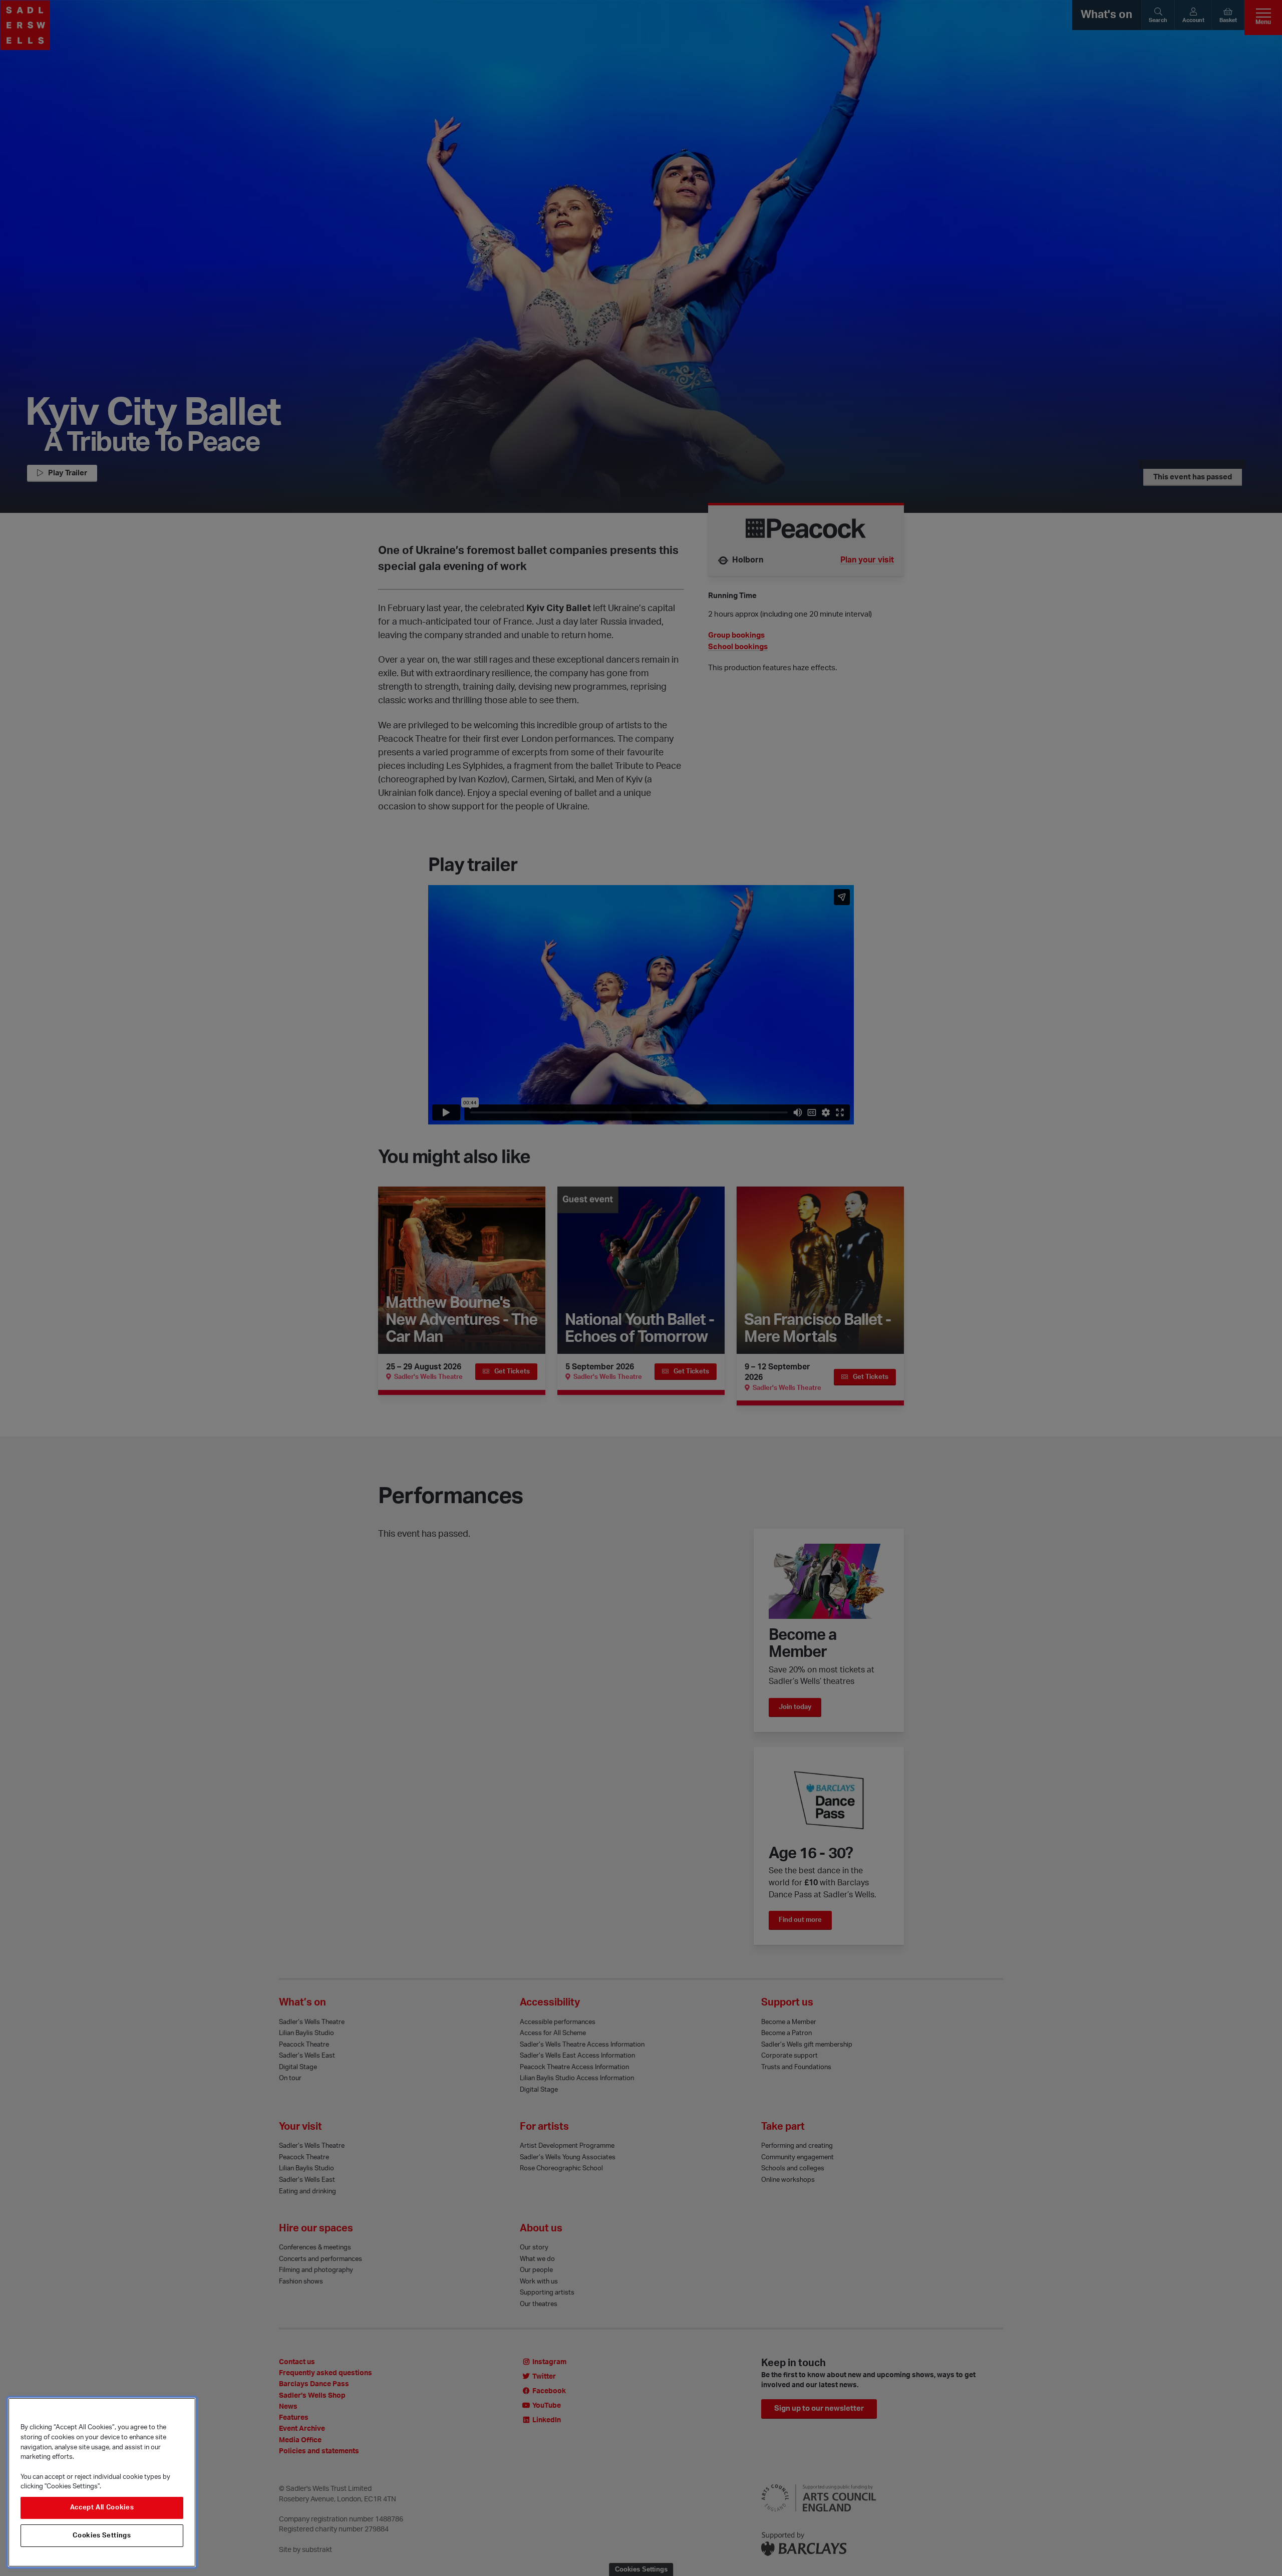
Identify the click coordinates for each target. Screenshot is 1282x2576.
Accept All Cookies (102, 2508)
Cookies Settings (102, 2535)
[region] (102, 2482)
